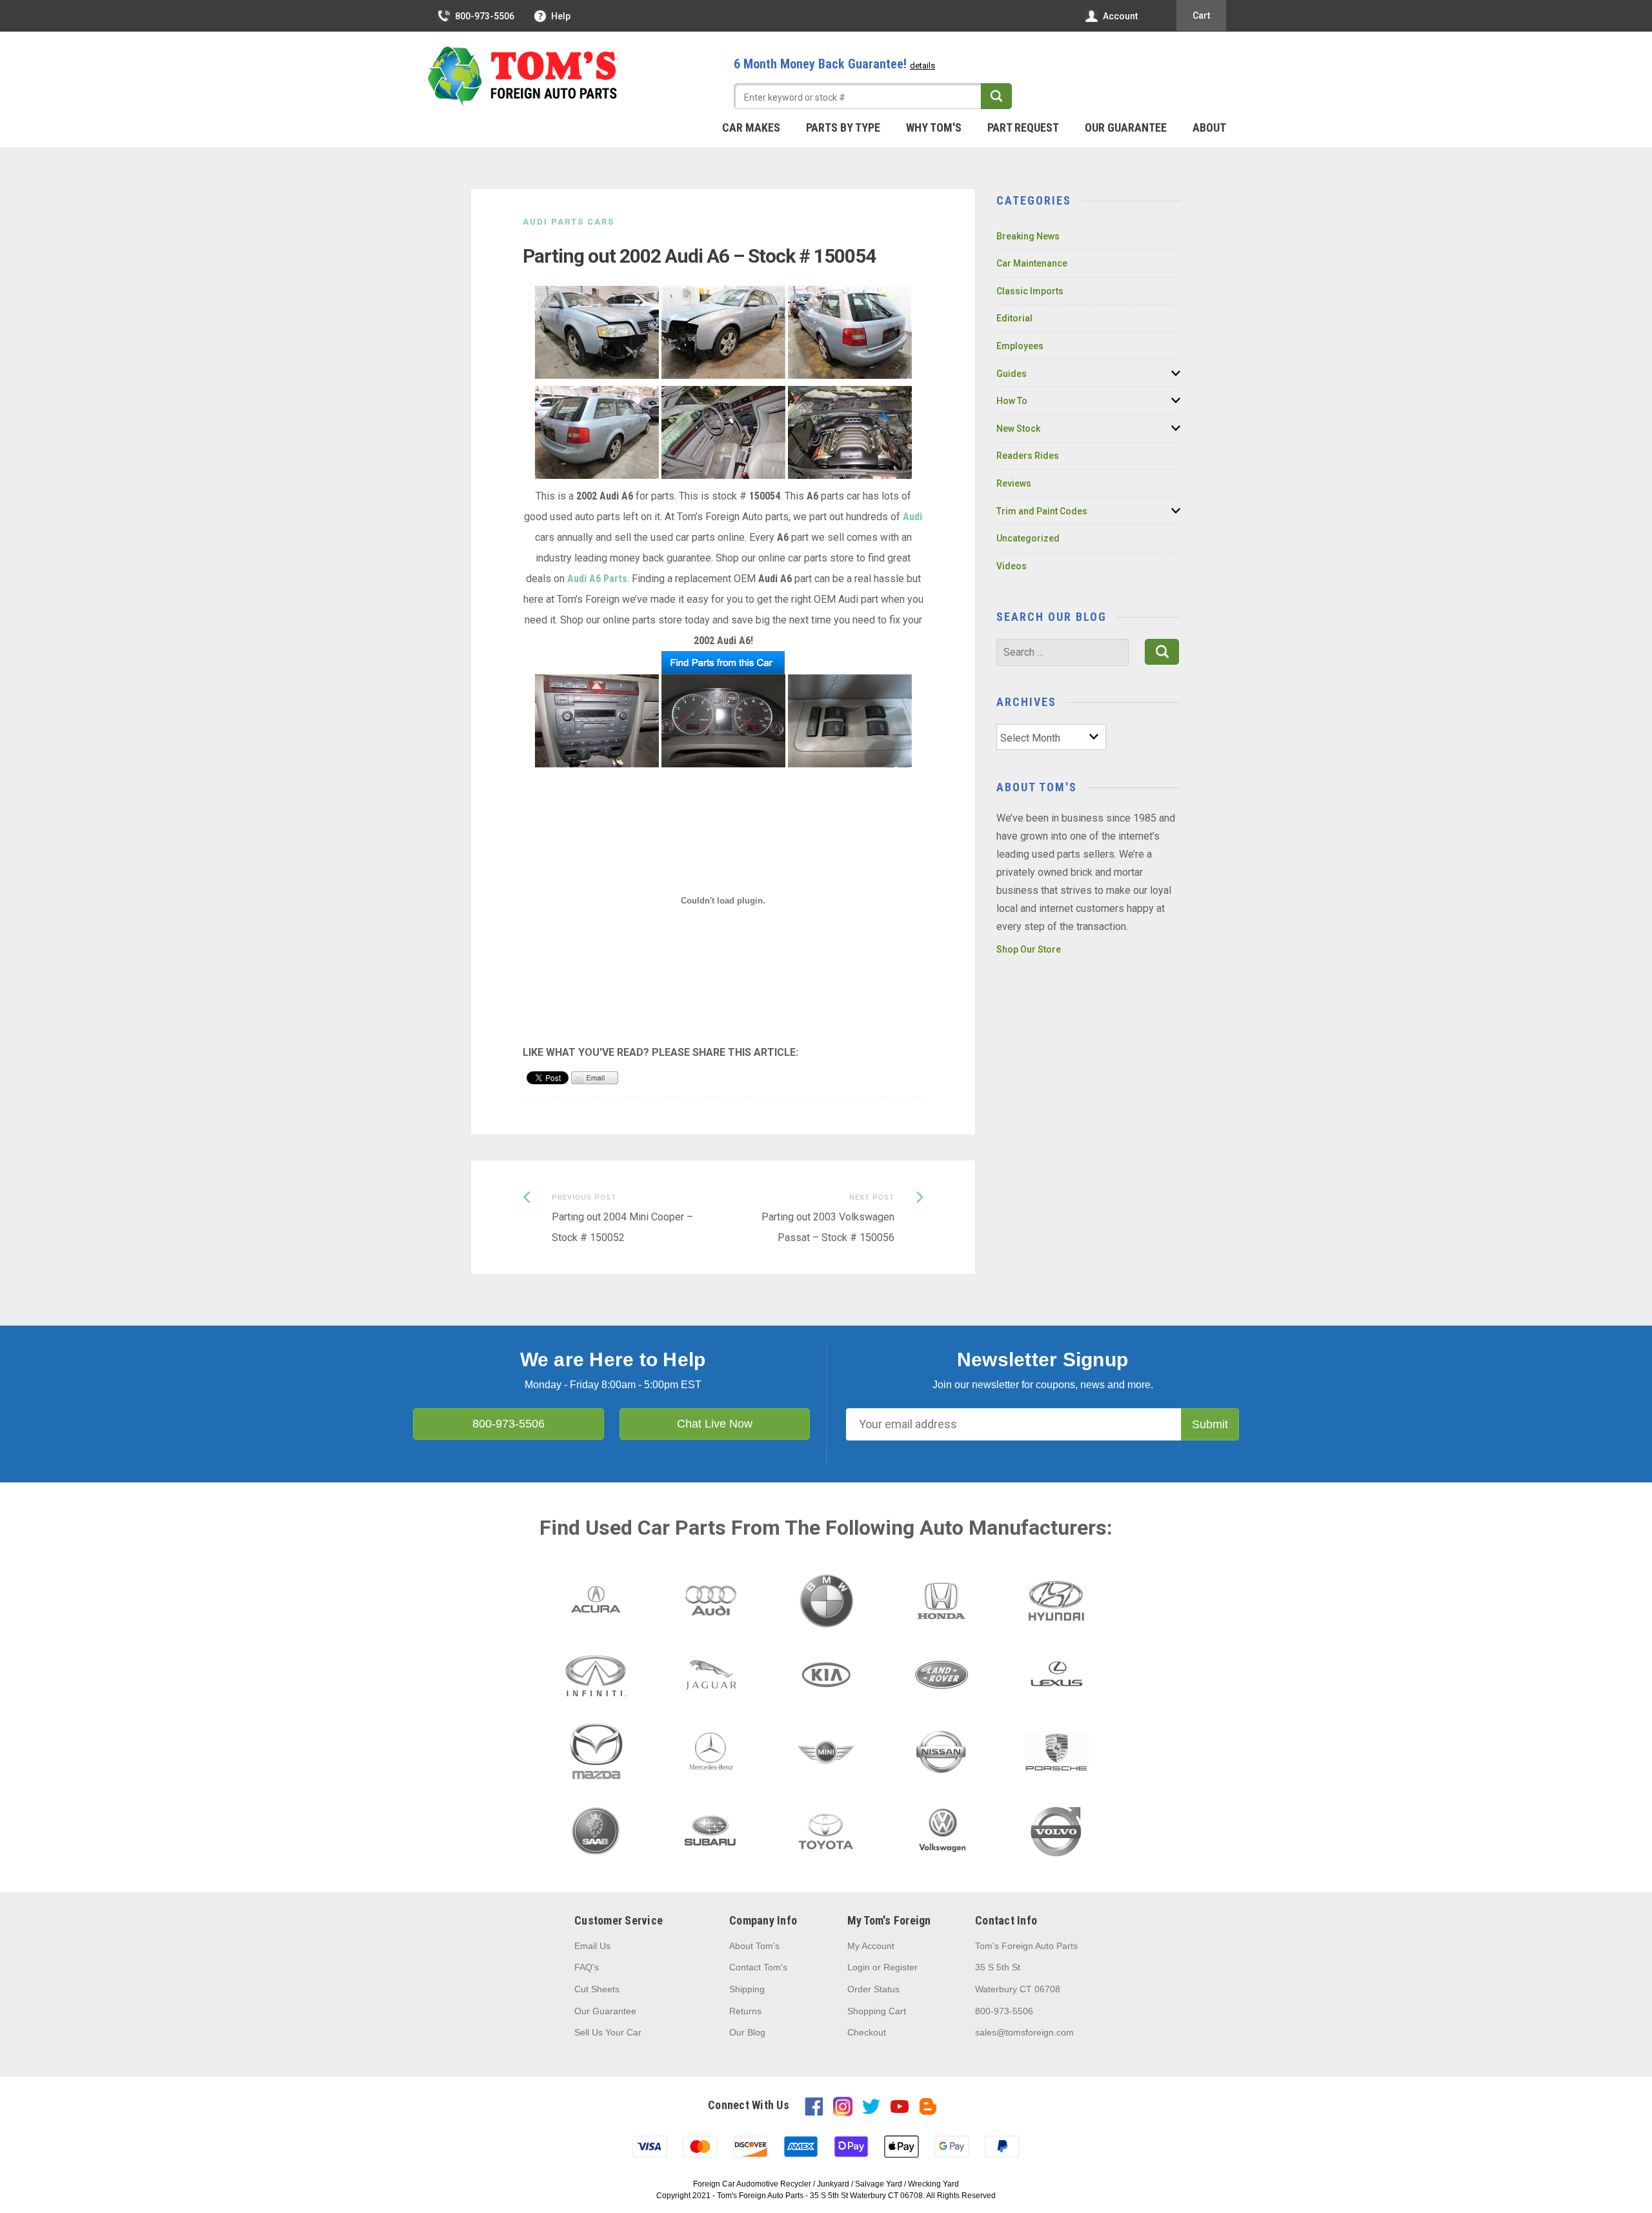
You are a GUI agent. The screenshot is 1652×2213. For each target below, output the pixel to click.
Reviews (1014, 483)
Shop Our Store (1029, 949)
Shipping (747, 1989)
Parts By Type (843, 127)
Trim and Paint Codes (1042, 511)
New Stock (1018, 429)
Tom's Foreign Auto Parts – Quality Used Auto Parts (523, 77)
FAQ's (587, 1967)
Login (859, 1967)
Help (561, 16)
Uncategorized (1028, 538)
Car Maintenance (1032, 263)
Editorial (1014, 318)
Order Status (873, 1989)
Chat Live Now (715, 1424)
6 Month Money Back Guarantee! (834, 64)
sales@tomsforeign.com (1024, 2032)
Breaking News (1028, 236)
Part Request (1023, 127)
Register (901, 1967)
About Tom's (754, 1946)
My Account (871, 1946)
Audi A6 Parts (597, 579)
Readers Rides (1028, 456)
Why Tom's (934, 127)
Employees (1020, 346)
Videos (1012, 566)
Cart (1201, 15)
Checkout (867, 2032)
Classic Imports (1030, 291)
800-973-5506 (485, 16)
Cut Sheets (597, 1989)
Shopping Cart (877, 2011)
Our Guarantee (1126, 127)
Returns (745, 2011)
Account (1120, 16)
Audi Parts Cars (569, 222)
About (1209, 127)
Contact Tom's (758, 1967)
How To (1012, 401)
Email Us (592, 1946)
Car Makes (751, 127)
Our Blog (747, 2032)
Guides (1012, 374)
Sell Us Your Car (608, 2032)
